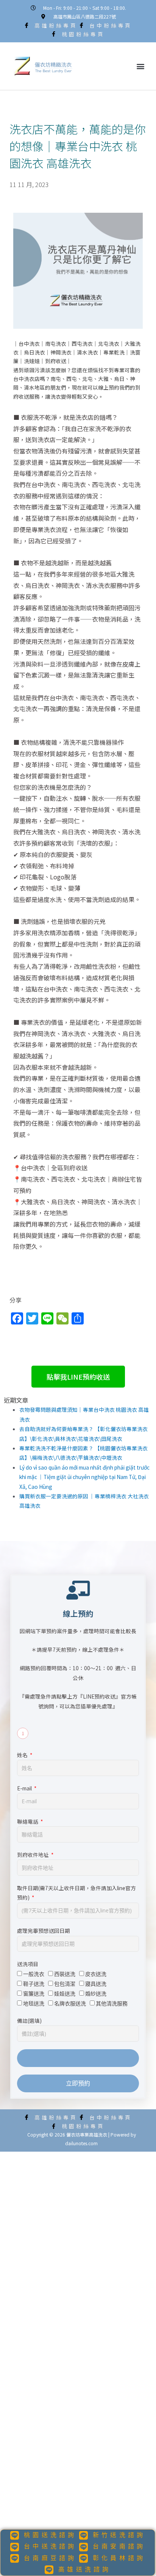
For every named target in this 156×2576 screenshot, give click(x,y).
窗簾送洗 (34, 1993)
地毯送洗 (34, 2003)
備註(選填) (29, 2021)
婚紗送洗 (96, 1993)
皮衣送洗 (96, 1974)
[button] (140, 66)
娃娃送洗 (65, 1993)
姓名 (23, 1755)
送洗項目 (28, 1964)
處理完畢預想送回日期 (44, 1931)
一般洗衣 (34, 1974)
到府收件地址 (34, 1855)
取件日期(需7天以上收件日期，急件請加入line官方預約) (76, 1893)
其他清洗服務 (112, 2003)
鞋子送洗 (34, 1984)
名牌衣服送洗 (70, 2003)
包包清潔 (65, 1984)
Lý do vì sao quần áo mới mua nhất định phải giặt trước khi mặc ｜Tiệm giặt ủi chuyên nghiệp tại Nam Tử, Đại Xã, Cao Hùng (84, 1477)
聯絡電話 (28, 1821)
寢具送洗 (96, 1984)
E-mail (25, 1788)
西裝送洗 (65, 1974)
